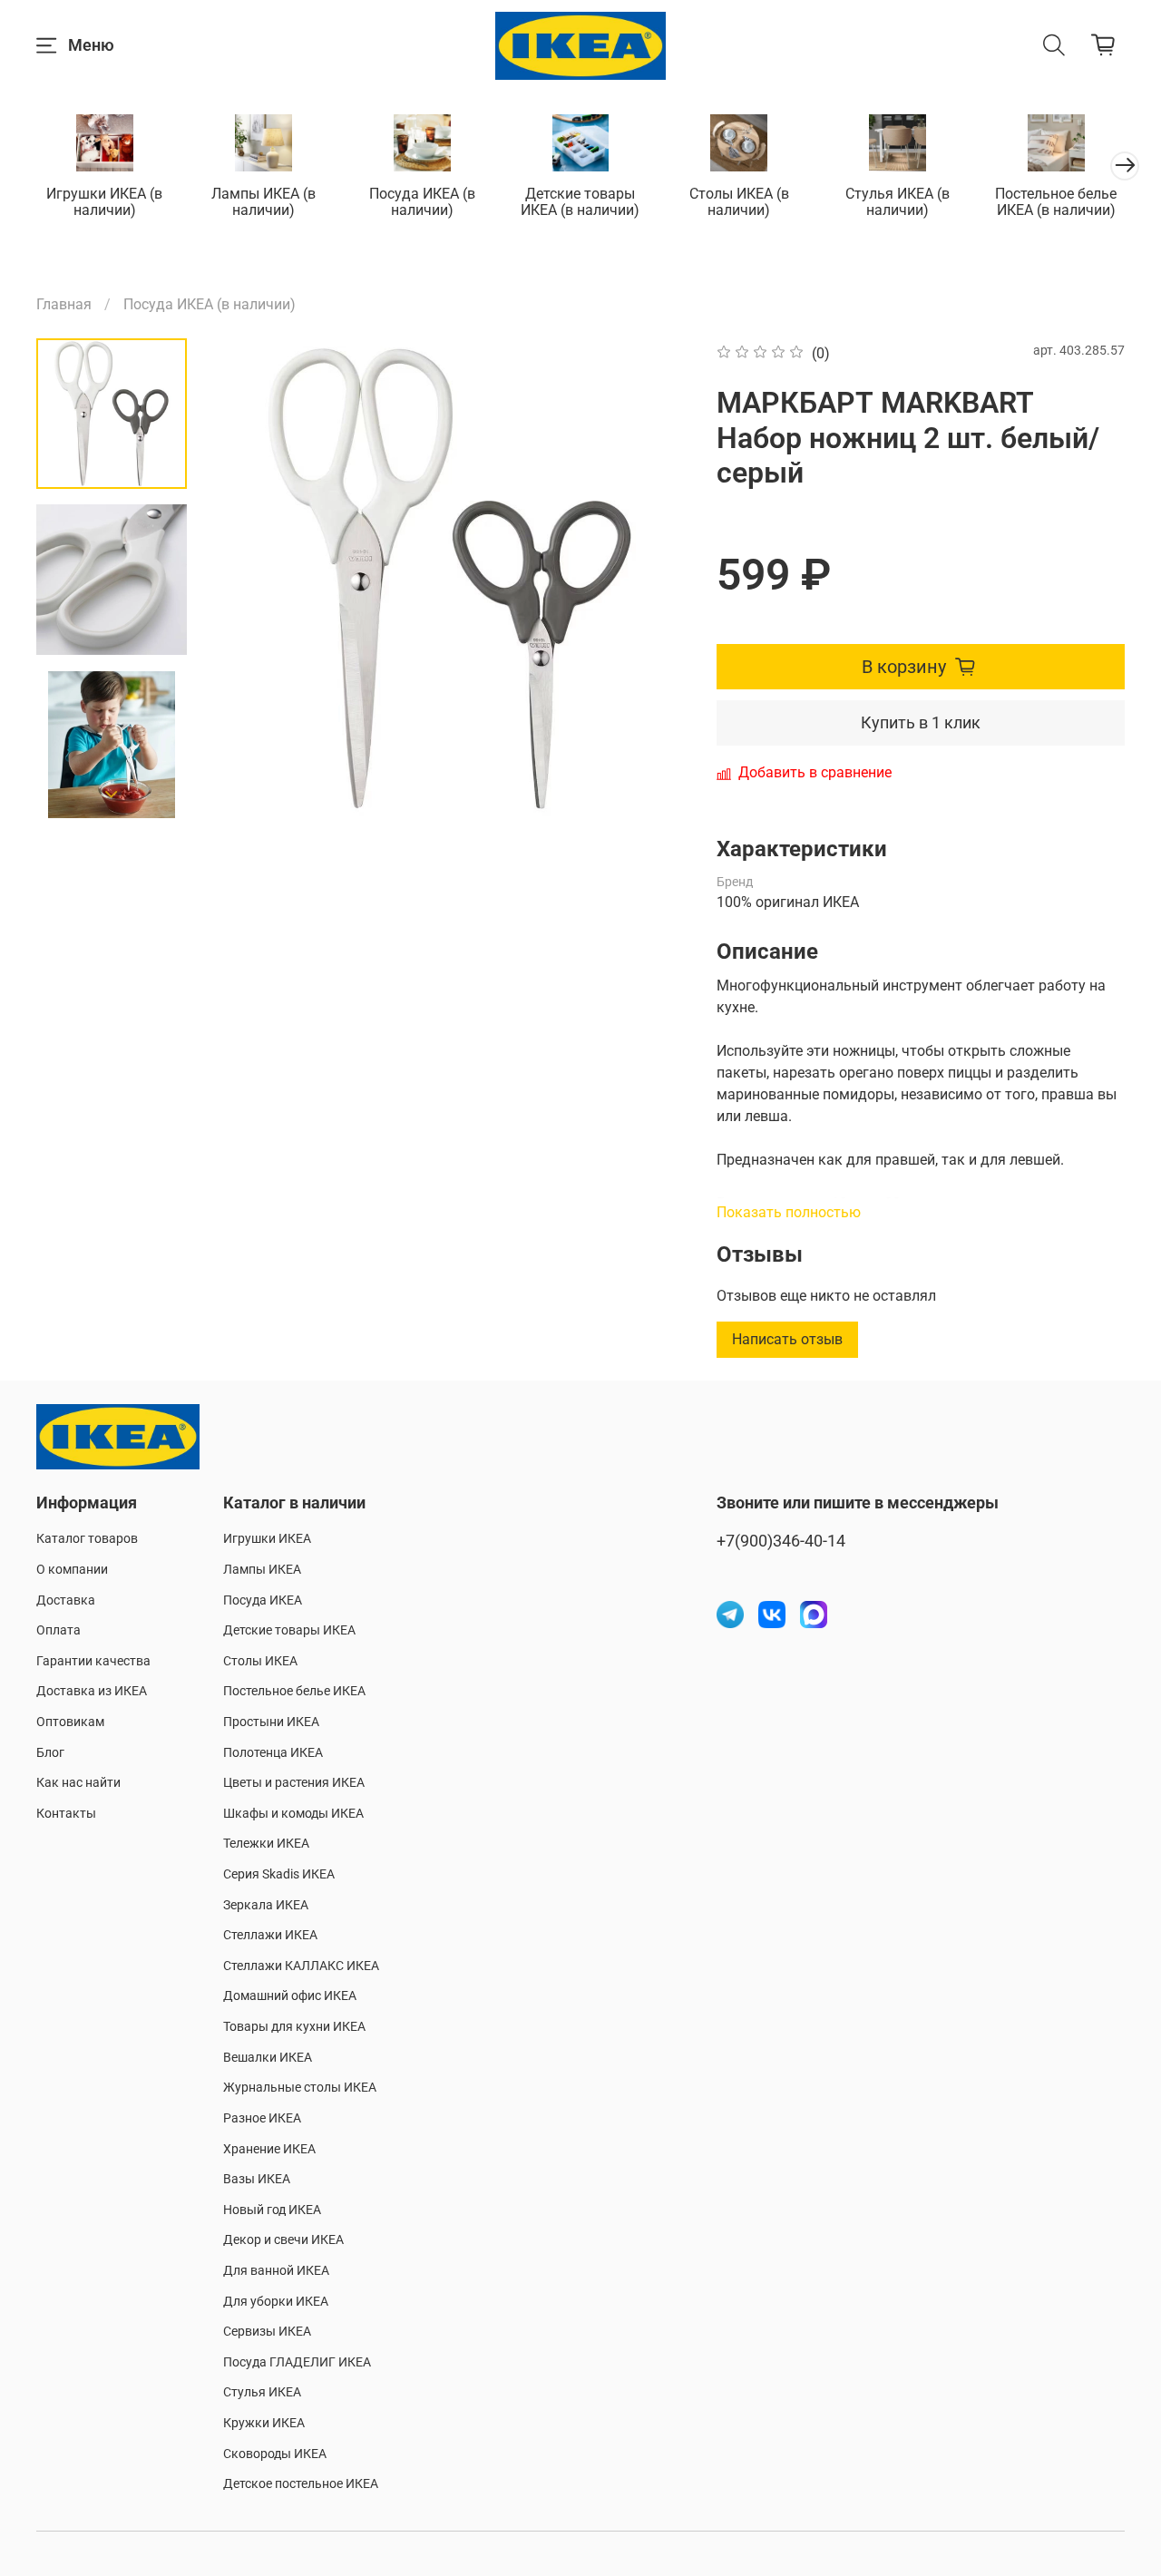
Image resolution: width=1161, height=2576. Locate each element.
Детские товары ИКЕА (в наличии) (580, 202)
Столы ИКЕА (260, 1661)
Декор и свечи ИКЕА (283, 2240)
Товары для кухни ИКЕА (294, 2027)
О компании (72, 1570)
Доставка (66, 1600)
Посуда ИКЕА (263, 1600)
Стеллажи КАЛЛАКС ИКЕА (301, 1966)
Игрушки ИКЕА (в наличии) (104, 202)
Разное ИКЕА (262, 2118)
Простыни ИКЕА (271, 1722)
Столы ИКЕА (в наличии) (739, 202)
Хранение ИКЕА (269, 2149)
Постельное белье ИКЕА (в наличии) (1056, 202)
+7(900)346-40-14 (781, 1541)
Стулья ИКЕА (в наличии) (898, 202)
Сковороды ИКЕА (275, 2454)
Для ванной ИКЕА (276, 2271)
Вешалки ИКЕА (268, 2058)
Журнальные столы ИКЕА (300, 2088)
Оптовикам (70, 1722)
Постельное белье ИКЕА (294, 1691)
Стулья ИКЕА (262, 2392)
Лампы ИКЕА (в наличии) (263, 202)
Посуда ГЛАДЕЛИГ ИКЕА (297, 2362)
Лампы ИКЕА (262, 1570)
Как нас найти (78, 1783)
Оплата (59, 1630)
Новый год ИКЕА (272, 2210)
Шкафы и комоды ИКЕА (293, 1814)
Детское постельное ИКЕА (301, 2484)
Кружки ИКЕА (264, 2423)
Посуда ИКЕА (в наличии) (422, 202)
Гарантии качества (93, 1661)
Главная (64, 304)
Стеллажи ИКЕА (270, 1935)
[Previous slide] (246, 579)
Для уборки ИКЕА (276, 2302)
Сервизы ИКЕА (267, 2332)
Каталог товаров (87, 1539)
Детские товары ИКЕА (289, 1630)
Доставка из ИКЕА (92, 1691)
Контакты (66, 1814)
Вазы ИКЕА (257, 2179)
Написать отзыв (787, 1339)
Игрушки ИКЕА (267, 1539)
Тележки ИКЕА (266, 1844)
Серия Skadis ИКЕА (279, 1874)
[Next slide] (112, 795)
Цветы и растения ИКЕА (294, 1783)
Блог (50, 1753)
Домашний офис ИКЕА (290, 1996)
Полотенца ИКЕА (273, 1753)
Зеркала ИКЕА (266, 1905)
